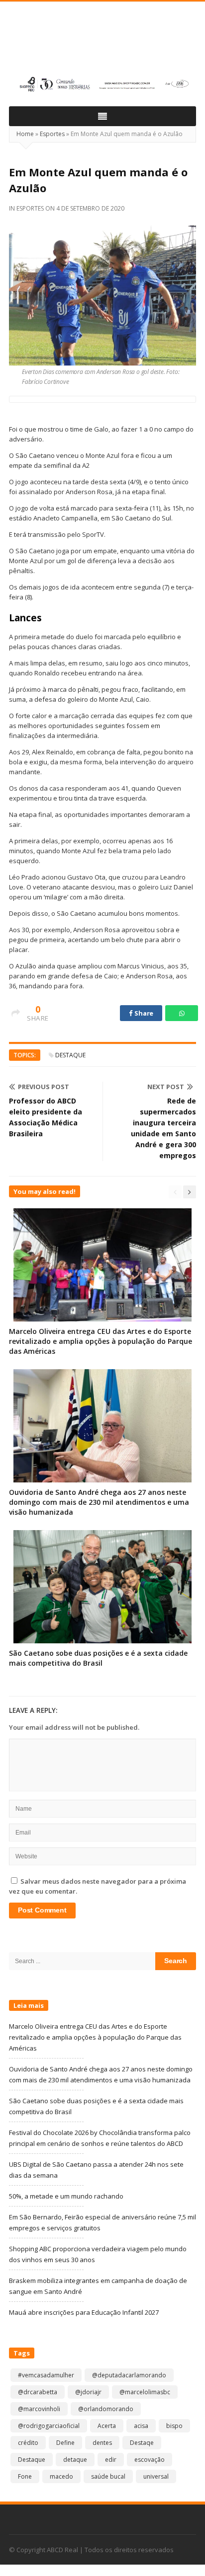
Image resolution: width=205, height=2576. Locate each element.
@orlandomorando (106, 2409)
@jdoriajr (88, 2392)
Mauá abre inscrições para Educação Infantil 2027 (84, 2312)
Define (65, 2443)
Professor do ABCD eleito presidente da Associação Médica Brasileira (46, 1117)
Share (143, 1013)
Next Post (166, 1087)
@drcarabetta (38, 2392)
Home (25, 134)
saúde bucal (108, 2476)
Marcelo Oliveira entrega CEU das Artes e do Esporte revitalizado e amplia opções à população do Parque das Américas (101, 1341)
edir (111, 2460)
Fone (25, 2476)
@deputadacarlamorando (129, 2375)
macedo (61, 2476)
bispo (174, 2426)
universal (156, 2476)
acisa (141, 2426)
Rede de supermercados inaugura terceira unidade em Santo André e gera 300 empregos (163, 1128)
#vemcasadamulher (46, 2375)
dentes (102, 2443)
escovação (150, 2460)
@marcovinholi (39, 2409)
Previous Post (44, 1087)
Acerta (107, 2426)
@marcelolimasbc (145, 2392)
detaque (75, 2460)
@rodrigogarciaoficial (49, 2426)
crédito (28, 2443)
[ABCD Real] (102, 43)
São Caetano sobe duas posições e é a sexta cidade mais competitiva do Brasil (98, 1658)
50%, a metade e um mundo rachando (66, 2196)
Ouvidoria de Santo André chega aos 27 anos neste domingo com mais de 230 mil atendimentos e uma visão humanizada (99, 1502)
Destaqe (142, 2443)
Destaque (70, 1055)
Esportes (52, 134)
